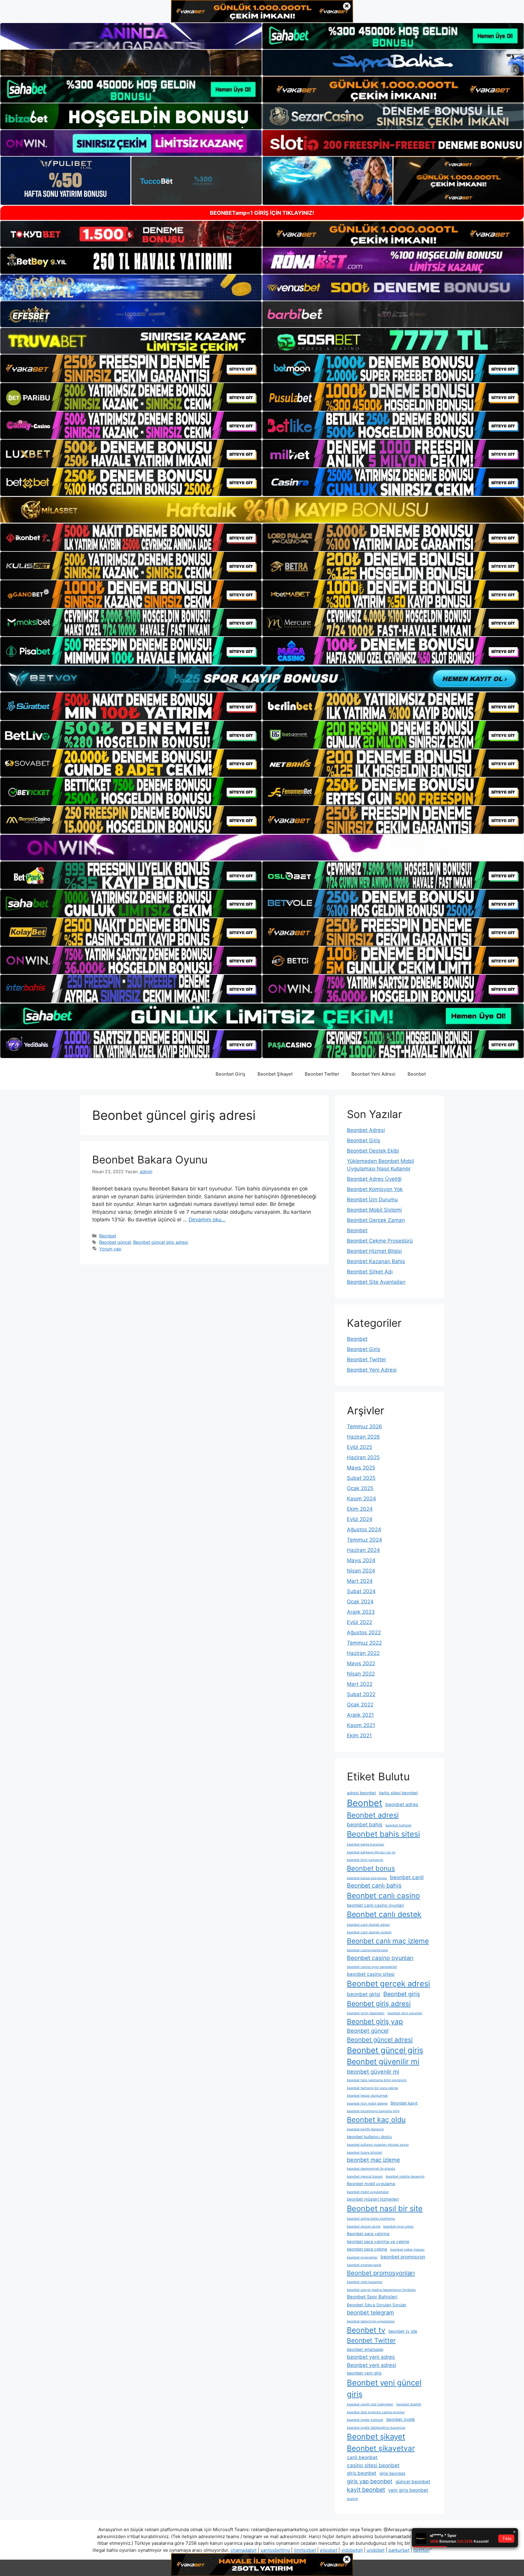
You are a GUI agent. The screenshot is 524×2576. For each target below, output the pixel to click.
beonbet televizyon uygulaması (371, 2321)
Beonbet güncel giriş (385, 2050)
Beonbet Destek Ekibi (373, 1151)
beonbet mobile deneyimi (405, 2177)
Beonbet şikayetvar (381, 2448)
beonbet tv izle (403, 2331)
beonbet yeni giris (364, 2373)
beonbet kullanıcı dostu (369, 2137)
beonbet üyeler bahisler (365, 2420)
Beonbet (417, 1074)
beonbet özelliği (409, 2404)
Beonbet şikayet (376, 2436)
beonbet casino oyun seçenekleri (372, 1967)
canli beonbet (362, 2457)
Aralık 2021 (360, 1715)
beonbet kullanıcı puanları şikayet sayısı (378, 2145)
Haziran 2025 (363, 1457)
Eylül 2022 (359, 1622)
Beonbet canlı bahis (374, 1885)
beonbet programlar (362, 2257)
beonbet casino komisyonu (367, 1950)
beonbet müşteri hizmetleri (373, 2199)
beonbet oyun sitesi (398, 2227)
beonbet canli (407, 1877)
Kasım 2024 (361, 1499)
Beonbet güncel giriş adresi (161, 1242)
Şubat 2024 (361, 1591)
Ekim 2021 (359, 1736)
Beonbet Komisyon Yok (375, 1189)
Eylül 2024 (360, 1519)
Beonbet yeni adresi (371, 2365)
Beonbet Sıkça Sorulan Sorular (377, 2305)
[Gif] (262, 510)
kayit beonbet (366, 2490)
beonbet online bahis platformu (371, 2219)
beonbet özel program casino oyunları (376, 2412)
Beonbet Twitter (322, 1074)
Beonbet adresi (373, 1815)
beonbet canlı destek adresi (368, 1925)
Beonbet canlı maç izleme (388, 1941)
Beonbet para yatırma (368, 2234)
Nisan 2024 (361, 1571)
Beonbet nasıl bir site (385, 2208)
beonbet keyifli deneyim (365, 2129)
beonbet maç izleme (373, 2160)
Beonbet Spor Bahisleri (372, 2297)
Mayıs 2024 (361, 1560)
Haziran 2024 (363, 1550)
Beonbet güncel (115, 1242)
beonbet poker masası (407, 2250)
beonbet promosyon (403, 2257)
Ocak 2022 (360, 1705)
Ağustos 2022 (364, 1632)
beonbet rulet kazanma (364, 2282)
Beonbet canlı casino (383, 1895)
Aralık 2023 (361, 1612)
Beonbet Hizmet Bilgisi (374, 1251)
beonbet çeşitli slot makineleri (370, 2404)
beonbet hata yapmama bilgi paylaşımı (377, 2080)
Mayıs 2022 (361, 1663)
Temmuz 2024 (364, 1540)
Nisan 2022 (361, 1674)
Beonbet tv (366, 2330)
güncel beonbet (413, 2482)
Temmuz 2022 (364, 1643)
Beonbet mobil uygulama (371, 2184)
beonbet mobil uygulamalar (368, 2192)
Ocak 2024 (360, 1602)
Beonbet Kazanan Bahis (376, 1261)
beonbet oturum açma (364, 2227)
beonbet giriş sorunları (405, 2013)
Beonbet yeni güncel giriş (384, 2388)
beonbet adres (402, 1804)
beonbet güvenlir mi (373, 2072)
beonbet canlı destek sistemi (369, 1932)
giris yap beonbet (370, 2481)
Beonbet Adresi (366, 1130)
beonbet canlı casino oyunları (375, 1905)
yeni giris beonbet (408, 2490)
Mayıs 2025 (361, 1468)
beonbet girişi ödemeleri (366, 2013)
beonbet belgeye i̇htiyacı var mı (371, 1852)
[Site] (131, 368)
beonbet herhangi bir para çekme (372, 2088)
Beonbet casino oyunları (380, 1958)
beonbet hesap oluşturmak (367, 2096)
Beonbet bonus (371, 1868)
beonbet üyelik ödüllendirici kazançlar (376, 2428)
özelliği (353, 2499)
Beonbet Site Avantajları (376, 1282)
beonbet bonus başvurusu (367, 1878)
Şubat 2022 (361, 1694)
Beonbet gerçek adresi (388, 1984)
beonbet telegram (370, 2312)
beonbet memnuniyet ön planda (371, 2169)
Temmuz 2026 (364, 1426)
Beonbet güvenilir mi (383, 2062)
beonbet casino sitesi (371, 1974)
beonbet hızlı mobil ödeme (367, 2103)
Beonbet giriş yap (375, 2021)
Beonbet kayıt (404, 2103)
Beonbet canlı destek (384, 1914)
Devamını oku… (207, 1220)
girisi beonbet (392, 2473)
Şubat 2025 (361, 1478)
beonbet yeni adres (371, 2357)
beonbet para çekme (367, 2249)
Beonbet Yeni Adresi (373, 1074)
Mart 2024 (360, 1581)
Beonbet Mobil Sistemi (374, 1210)
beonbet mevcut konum (365, 2177)
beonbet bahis (365, 1824)
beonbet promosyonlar (364, 2265)
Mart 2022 (360, 1684)
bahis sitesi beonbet (398, 1793)
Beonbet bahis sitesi (383, 1834)
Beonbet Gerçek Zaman (376, 1220)
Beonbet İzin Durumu (372, 1200)
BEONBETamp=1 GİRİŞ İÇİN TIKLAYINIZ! (262, 213)
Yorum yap (110, 1249)
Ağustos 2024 (364, 1529)
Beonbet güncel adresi (380, 2040)
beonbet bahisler (398, 1825)
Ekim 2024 (360, 1509)
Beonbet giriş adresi (379, 2004)
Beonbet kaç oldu (376, 2120)
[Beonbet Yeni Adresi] (113, 1074)
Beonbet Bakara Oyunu (150, 1160)
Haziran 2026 (363, 1437)
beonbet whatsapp (365, 2349)
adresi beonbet (361, 1793)
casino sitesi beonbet (373, 2465)
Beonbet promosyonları (381, 2273)
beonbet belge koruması (366, 1844)
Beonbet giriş (402, 1994)
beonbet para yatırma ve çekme (378, 2242)
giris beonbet (362, 2473)
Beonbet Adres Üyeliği (374, 1179)
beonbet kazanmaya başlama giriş (373, 2111)
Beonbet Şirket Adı (370, 1272)
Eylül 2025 (359, 1447)
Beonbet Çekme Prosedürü (380, 1241)
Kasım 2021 (361, 1725)
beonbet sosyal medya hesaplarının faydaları (381, 2290)
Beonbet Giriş (230, 1074)
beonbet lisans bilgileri (365, 2153)
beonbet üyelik (401, 2419)
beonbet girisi (364, 1994)
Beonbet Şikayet (275, 1074)
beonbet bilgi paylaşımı (365, 1860)
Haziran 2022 (363, 1653)
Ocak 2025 (360, 1488)
